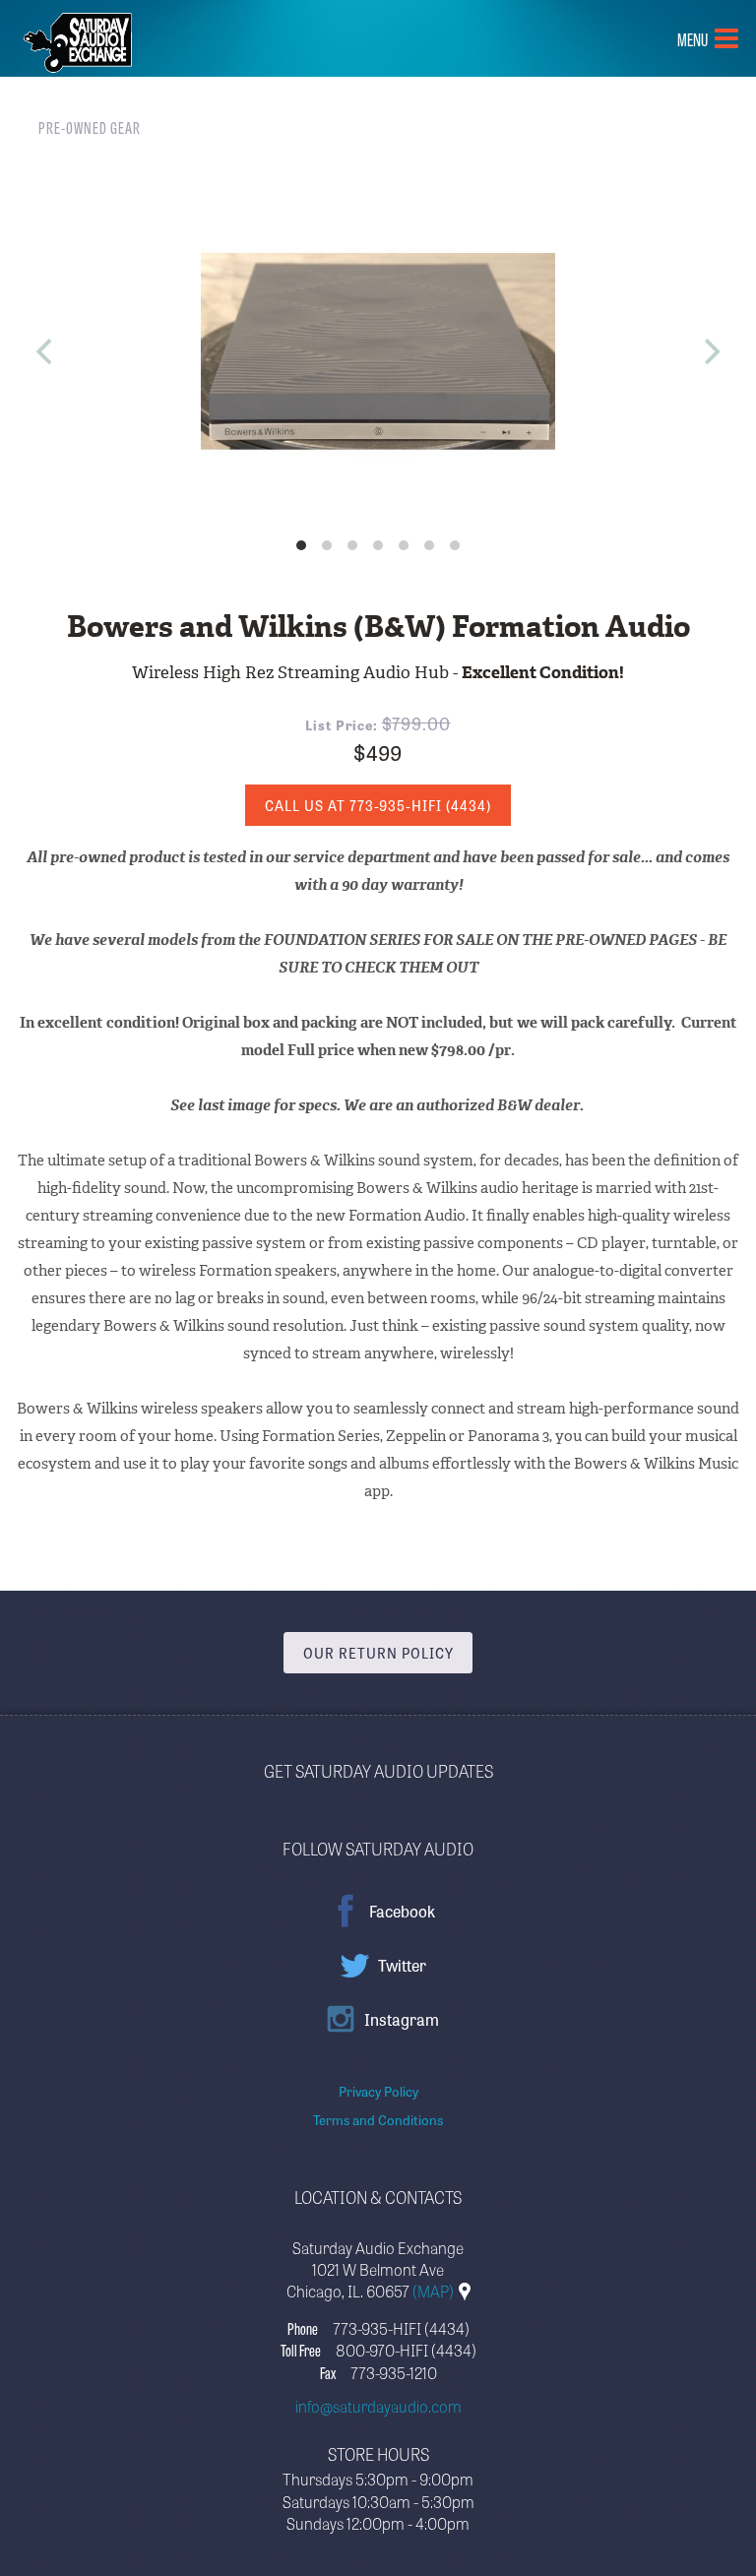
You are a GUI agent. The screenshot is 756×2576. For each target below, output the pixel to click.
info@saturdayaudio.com (378, 2406)
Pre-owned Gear (90, 127)
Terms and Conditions (378, 2119)
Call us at (378, 805)
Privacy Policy (378, 2091)
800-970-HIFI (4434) (406, 2350)
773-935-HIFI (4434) (401, 2328)
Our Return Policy (378, 1653)
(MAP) (435, 2291)
